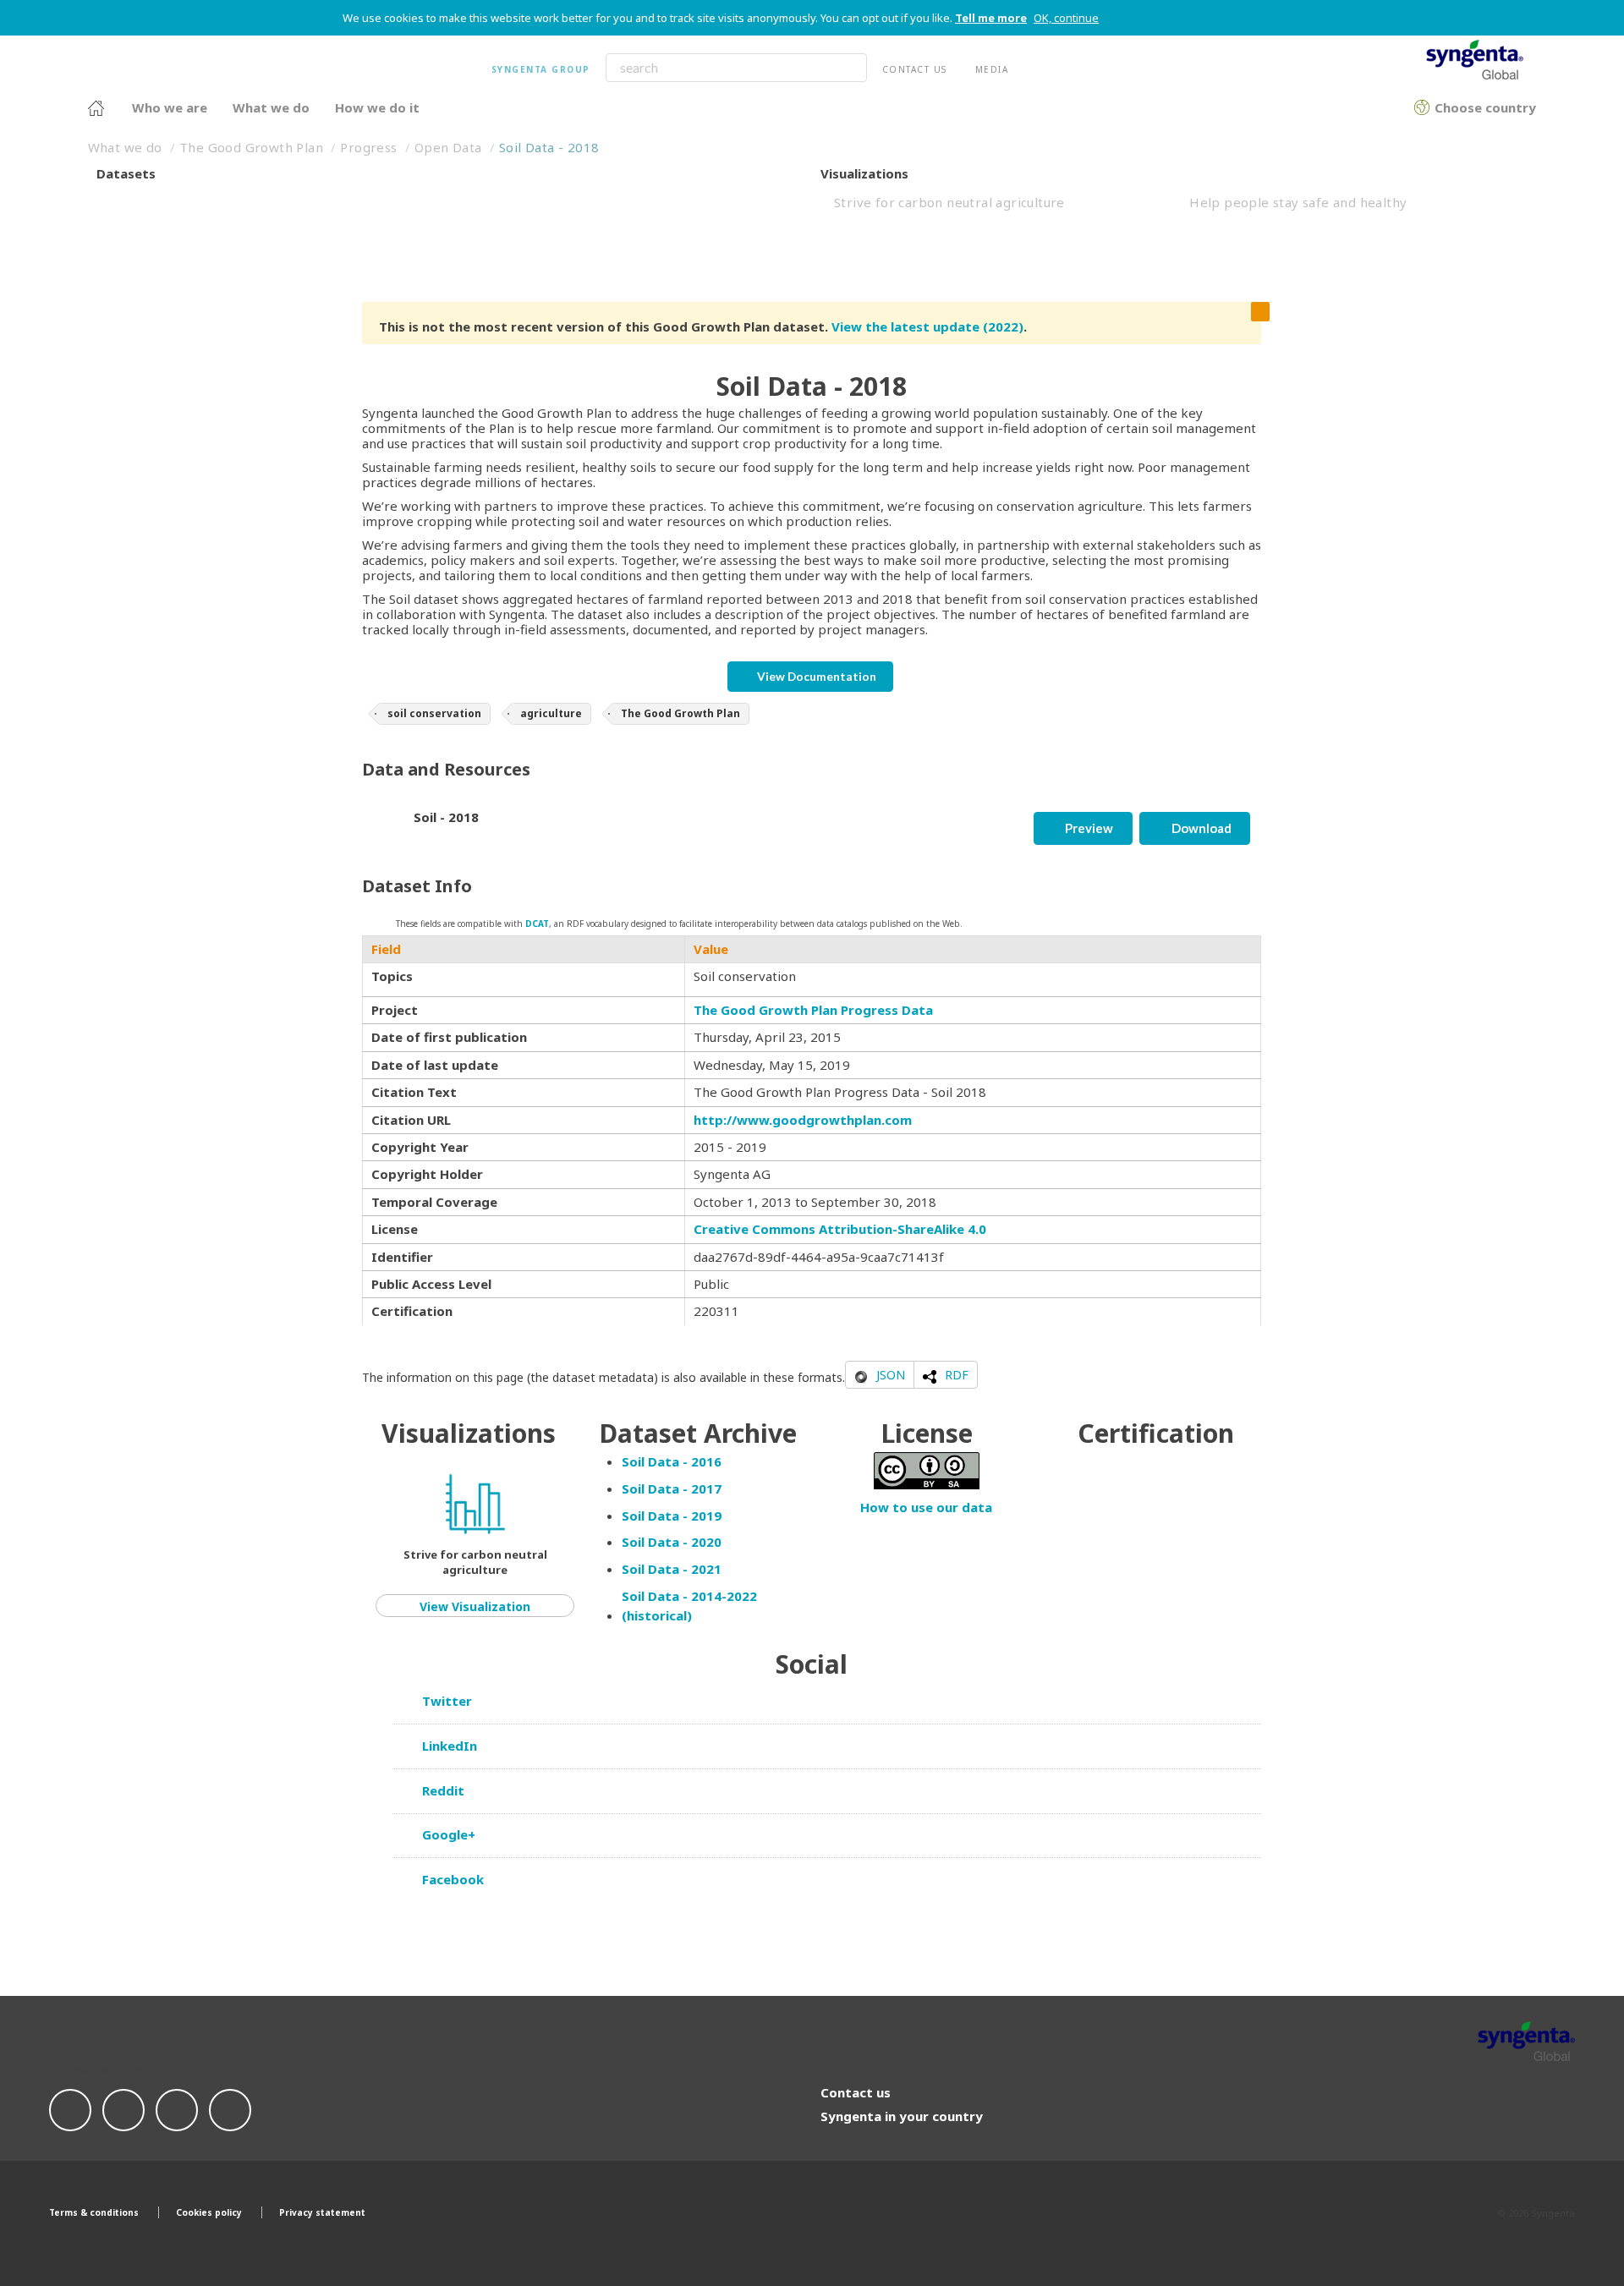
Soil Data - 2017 (672, 1488)
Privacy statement (322, 2212)
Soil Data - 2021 (672, 1569)
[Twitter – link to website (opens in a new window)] (123, 2108)
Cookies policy (209, 2212)
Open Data (448, 147)
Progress (368, 147)
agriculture (551, 713)
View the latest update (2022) (927, 326)
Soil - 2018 (446, 817)
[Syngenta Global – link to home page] (1526, 2041)
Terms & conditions (94, 2212)
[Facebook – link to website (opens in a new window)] (70, 2108)
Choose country (1422, 105)
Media (992, 69)
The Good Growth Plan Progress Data (813, 1010)
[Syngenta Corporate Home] (96, 109)
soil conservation (434, 713)
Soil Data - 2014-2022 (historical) (689, 1606)
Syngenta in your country (902, 2116)
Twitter (445, 1701)
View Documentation (815, 676)
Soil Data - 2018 (549, 147)
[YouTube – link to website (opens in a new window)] (230, 2108)
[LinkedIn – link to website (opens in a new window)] (177, 2108)
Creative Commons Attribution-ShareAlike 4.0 (840, 1229)
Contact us (915, 69)
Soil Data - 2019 (672, 1516)
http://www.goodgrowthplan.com (803, 1120)
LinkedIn (448, 1746)
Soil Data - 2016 (672, 1461)
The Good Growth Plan (251, 147)
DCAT (537, 924)
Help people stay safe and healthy (1298, 202)
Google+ (447, 1834)
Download (1200, 828)
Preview (1088, 828)
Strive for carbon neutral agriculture (949, 202)
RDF (957, 1375)
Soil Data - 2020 (672, 1542)
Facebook (451, 1879)
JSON (891, 1375)
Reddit (442, 1790)
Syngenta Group (541, 69)
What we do (125, 147)
